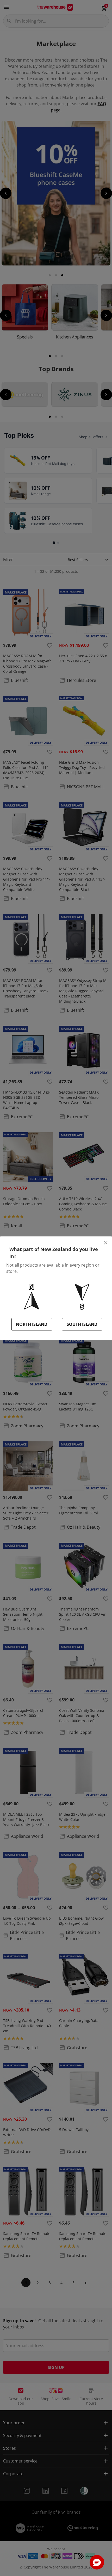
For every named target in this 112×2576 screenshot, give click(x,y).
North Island (32, 1324)
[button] (97, 2562)
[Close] (106, 1243)
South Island (82, 1324)
